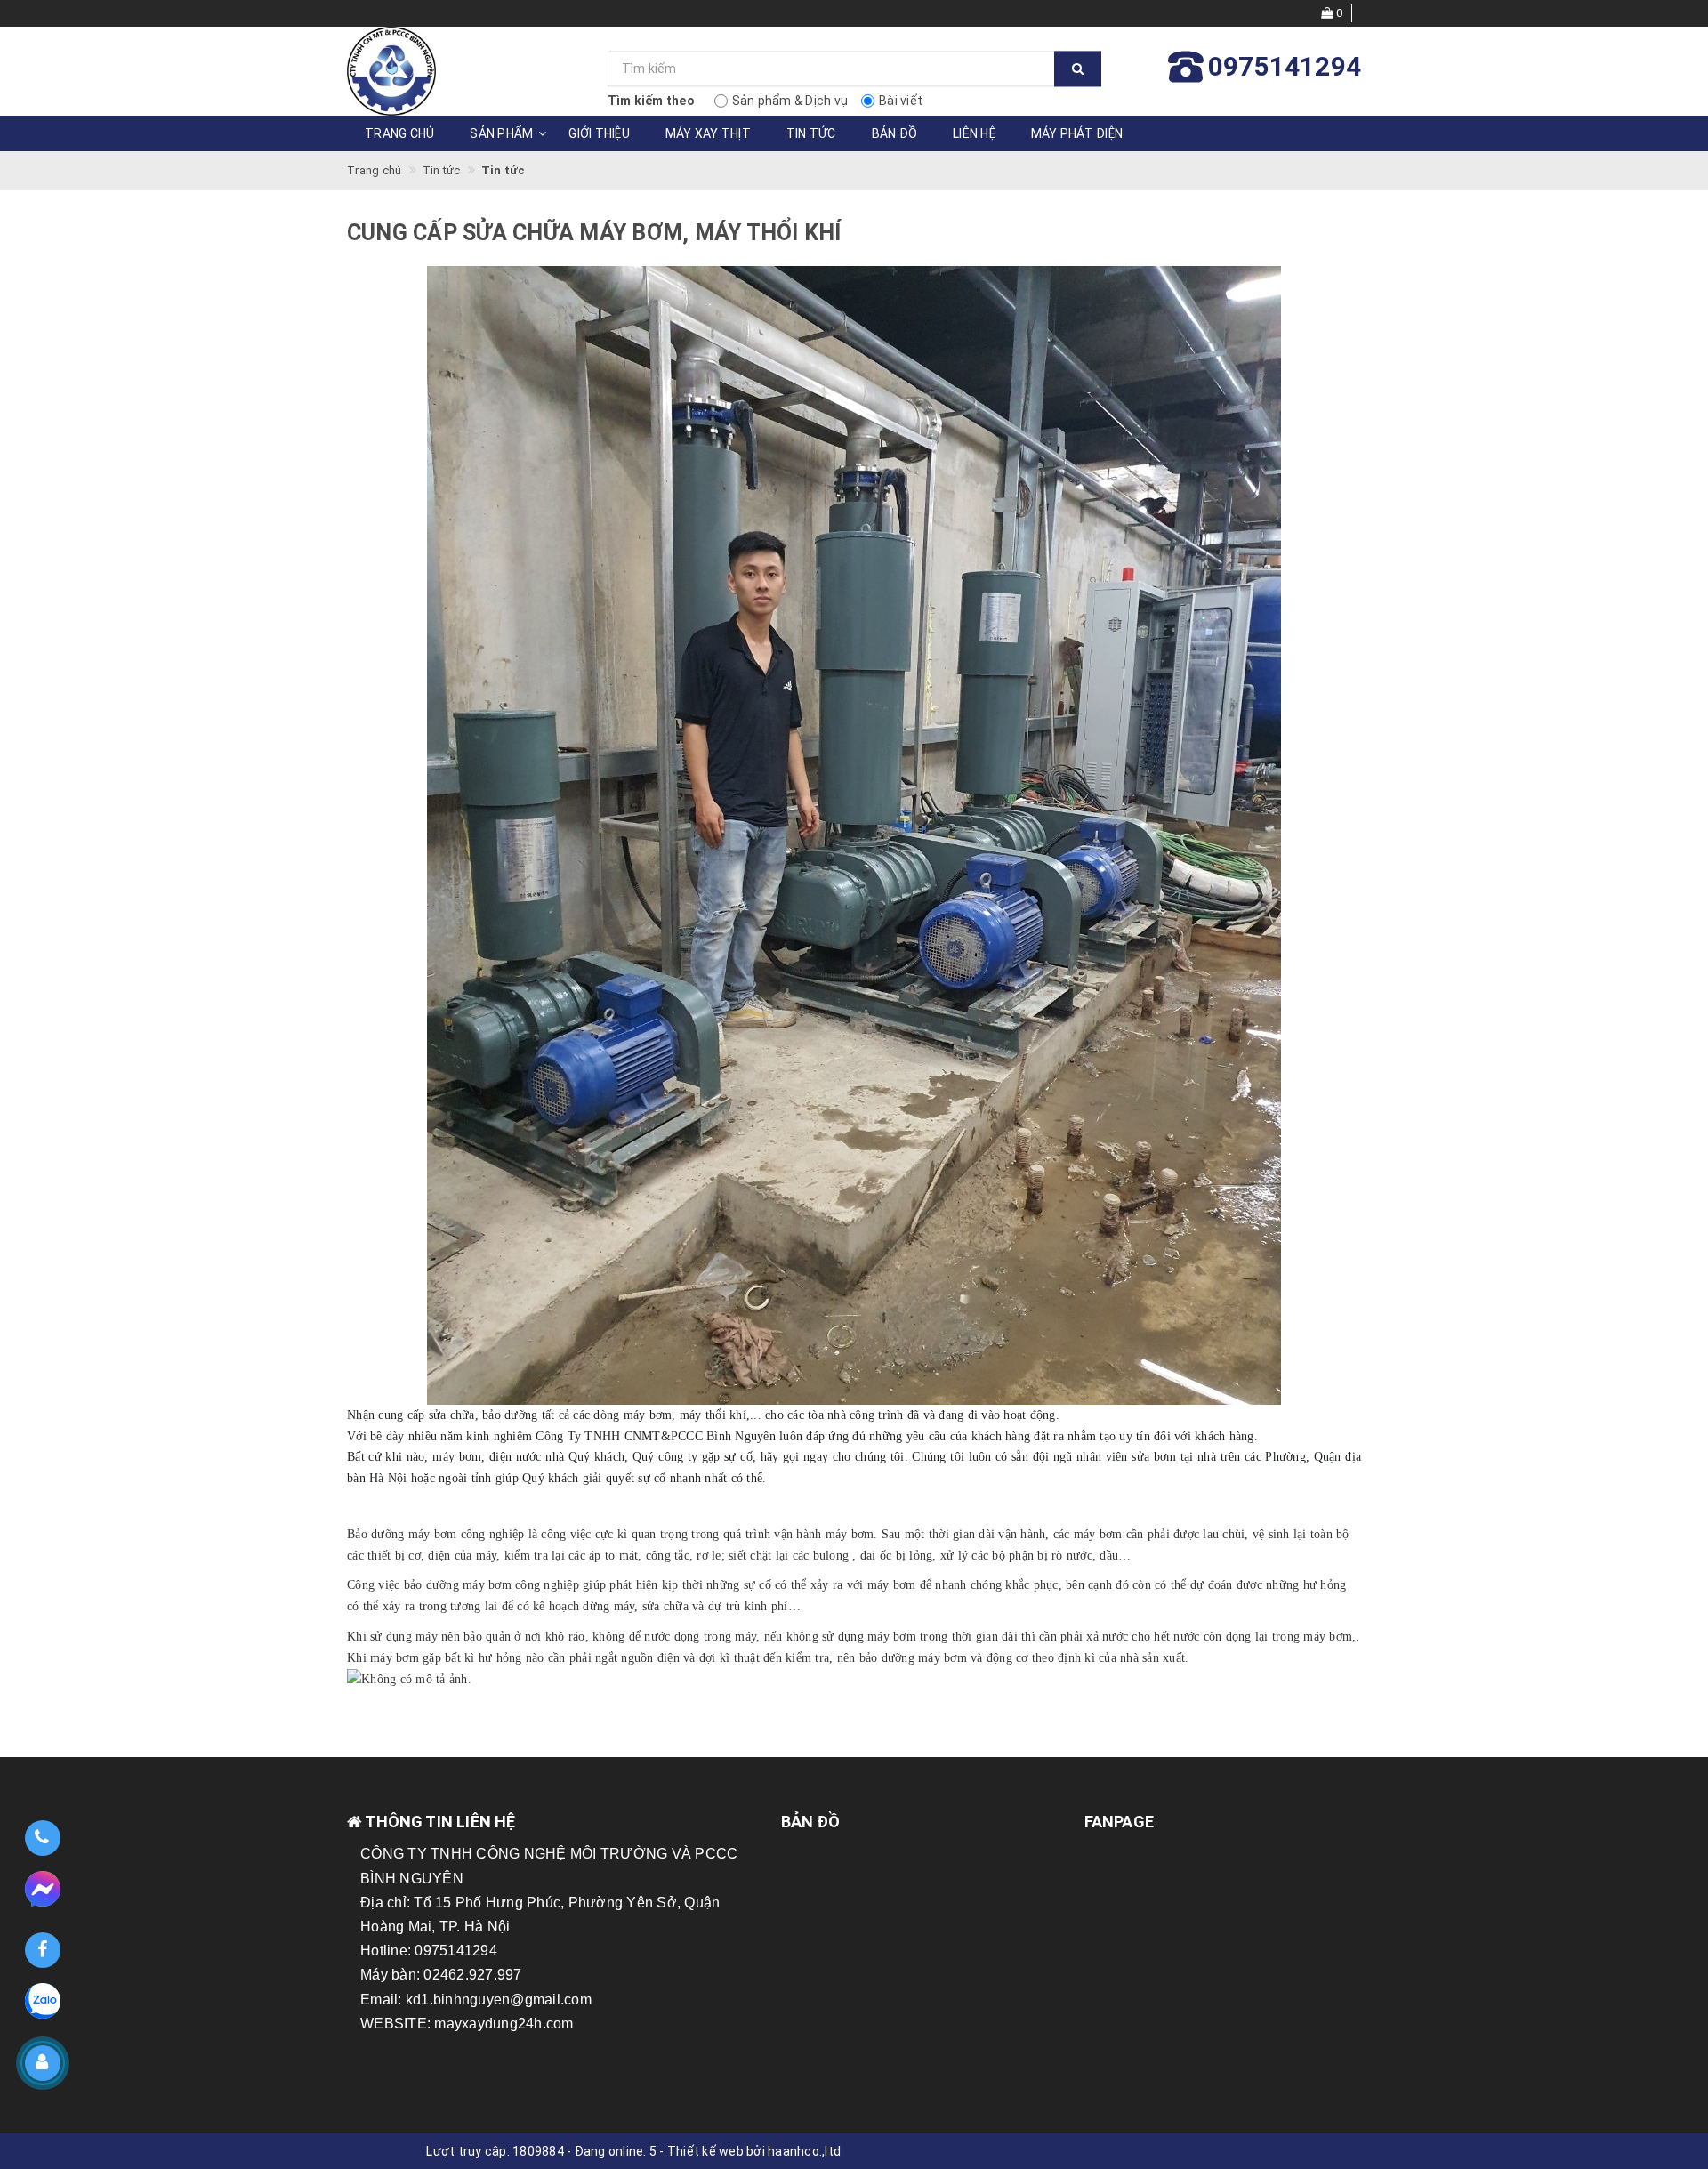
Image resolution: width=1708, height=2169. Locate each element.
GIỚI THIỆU (599, 133)
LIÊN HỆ (974, 133)
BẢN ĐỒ (895, 133)
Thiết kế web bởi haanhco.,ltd (754, 2151)
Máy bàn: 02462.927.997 (441, 1975)
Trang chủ (399, 133)
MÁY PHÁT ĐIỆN (1077, 133)
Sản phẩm (501, 133)
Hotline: (387, 1951)
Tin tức (811, 133)
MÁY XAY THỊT (708, 133)
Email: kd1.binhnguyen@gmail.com (476, 2000)
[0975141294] (42, 1838)
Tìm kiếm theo (651, 101)
